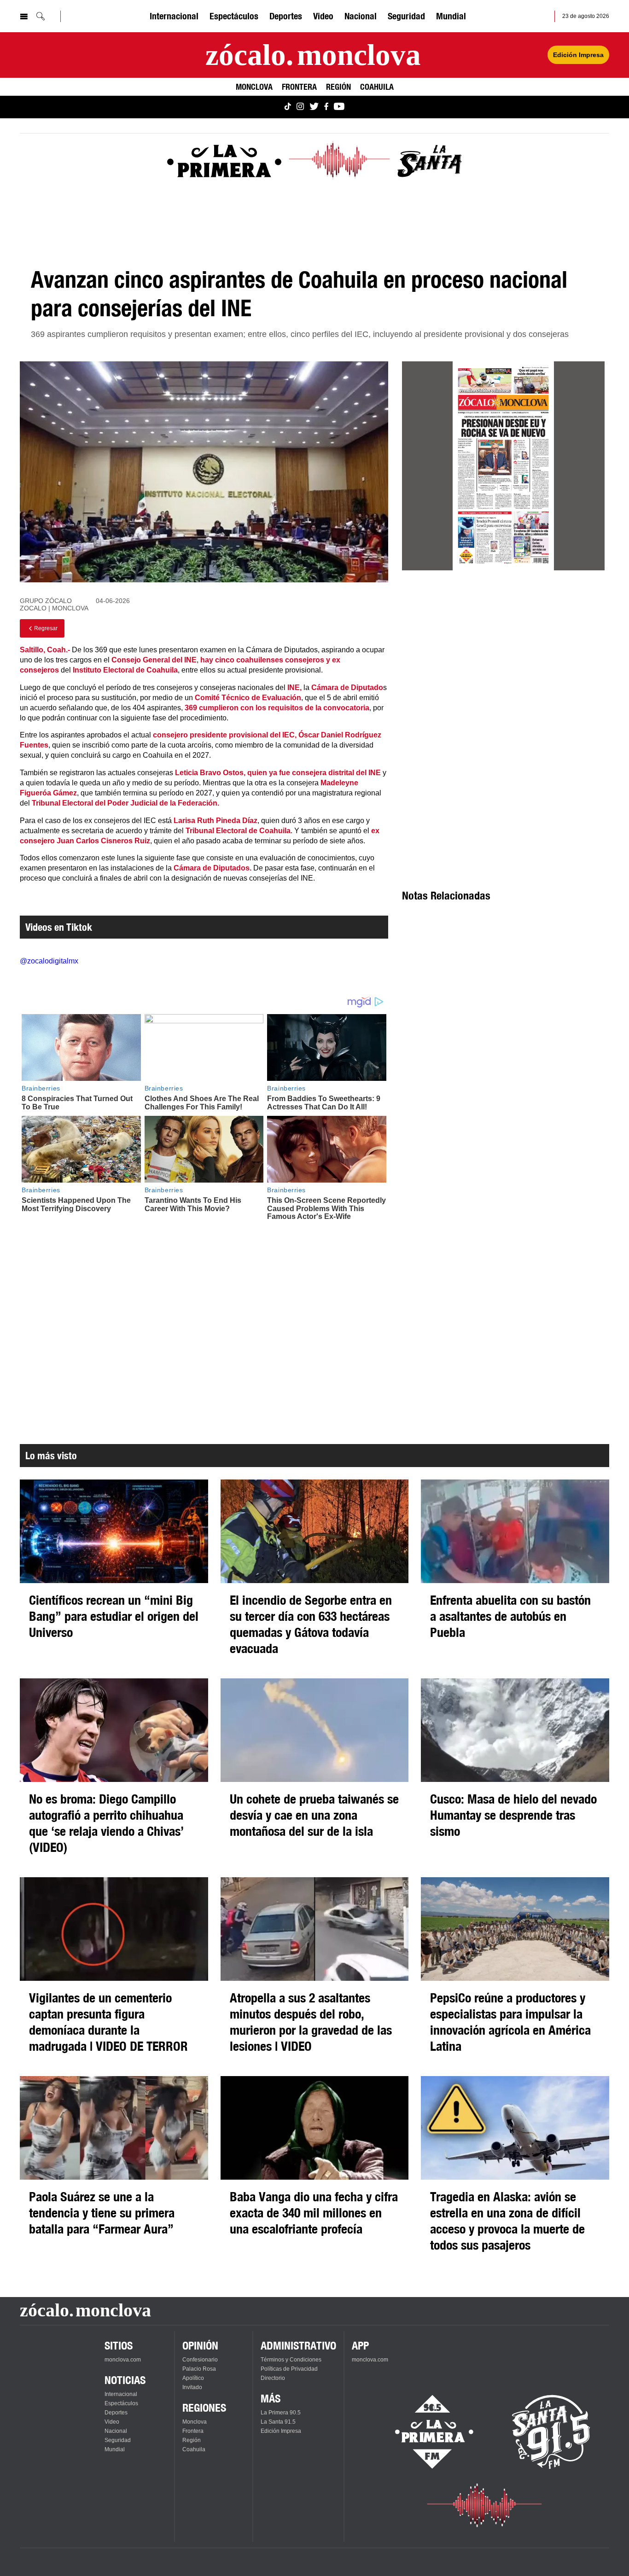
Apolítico (193, 2378)
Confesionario (200, 2360)
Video (323, 16)
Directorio (273, 2378)
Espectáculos (234, 16)
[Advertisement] (503, 661)
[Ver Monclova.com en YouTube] (339, 107)
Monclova (254, 87)
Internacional (174, 16)
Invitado (192, 2387)
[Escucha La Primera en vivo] (426, 2432)
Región (338, 87)
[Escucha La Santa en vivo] (551, 2432)
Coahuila (377, 87)
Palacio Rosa (199, 2369)
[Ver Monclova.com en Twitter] (314, 107)
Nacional (361, 16)
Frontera (299, 87)
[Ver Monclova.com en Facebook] (326, 107)
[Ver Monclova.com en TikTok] (288, 107)
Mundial (451, 16)
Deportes (286, 16)
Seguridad (406, 16)
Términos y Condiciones (291, 2360)
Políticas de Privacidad (289, 2369)
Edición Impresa (578, 55)
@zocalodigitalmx (49, 961)
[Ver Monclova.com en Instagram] (300, 107)
